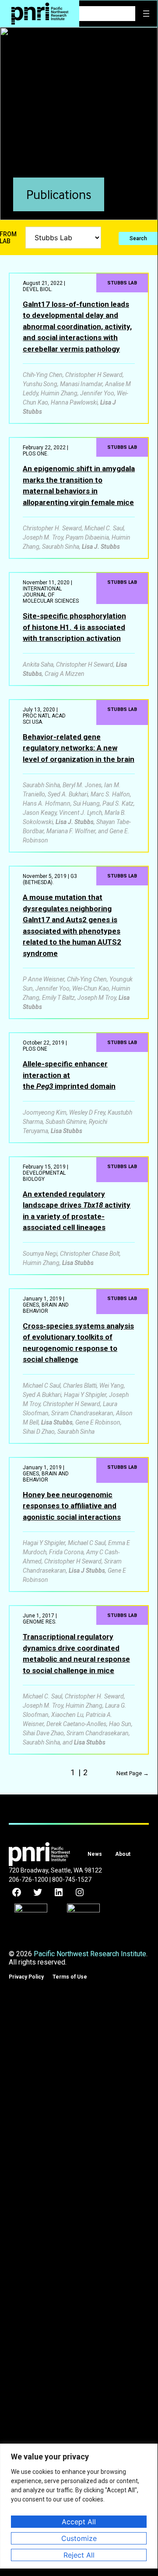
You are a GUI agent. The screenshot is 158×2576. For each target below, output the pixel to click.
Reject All (79, 2555)
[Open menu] (146, 14)
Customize (79, 2538)
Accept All (79, 2522)
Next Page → (133, 1773)
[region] (79, 2506)
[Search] (129, 14)
